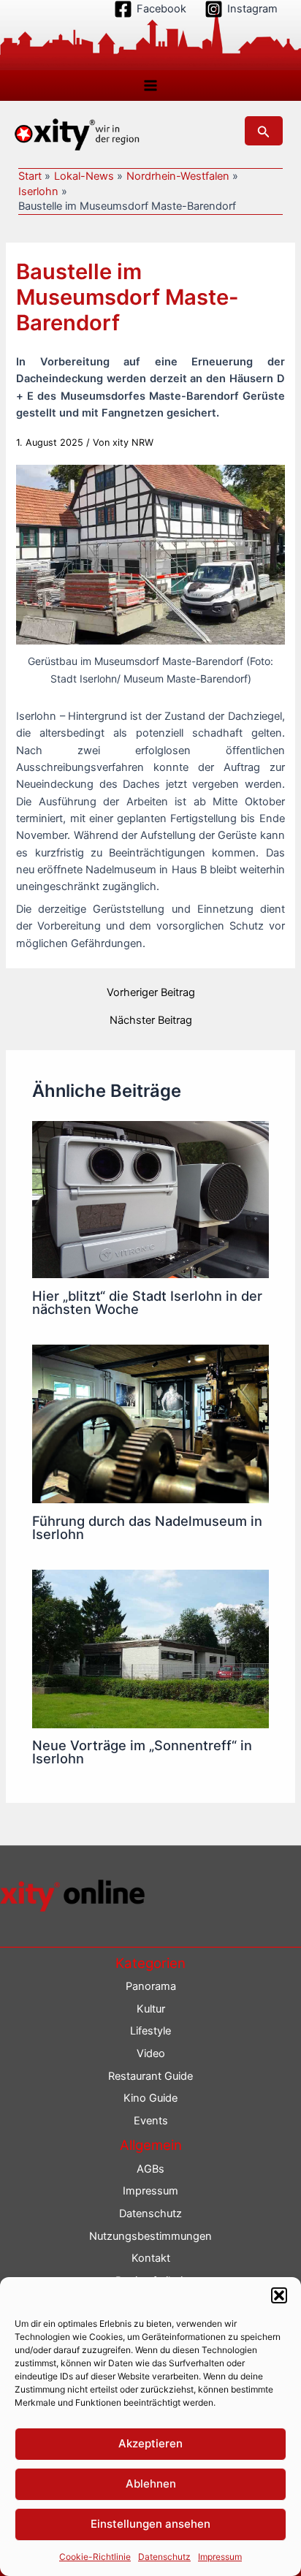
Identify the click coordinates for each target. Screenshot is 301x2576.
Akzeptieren (150, 2443)
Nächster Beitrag (151, 1021)
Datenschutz (164, 2557)
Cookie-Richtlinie (95, 2557)
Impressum (220, 2557)
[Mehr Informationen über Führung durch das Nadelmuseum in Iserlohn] (150, 1424)
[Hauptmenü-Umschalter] (150, 86)
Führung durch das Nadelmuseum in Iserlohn (147, 1527)
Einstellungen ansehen (150, 2524)
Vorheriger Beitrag (151, 993)
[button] (279, 2295)
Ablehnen (151, 2484)
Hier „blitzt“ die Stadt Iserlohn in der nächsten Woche (147, 1302)
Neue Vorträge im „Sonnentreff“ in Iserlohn (142, 1752)
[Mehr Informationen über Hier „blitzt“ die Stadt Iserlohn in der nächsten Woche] (150, 1198)
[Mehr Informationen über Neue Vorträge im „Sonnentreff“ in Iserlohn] (150, 1648)
